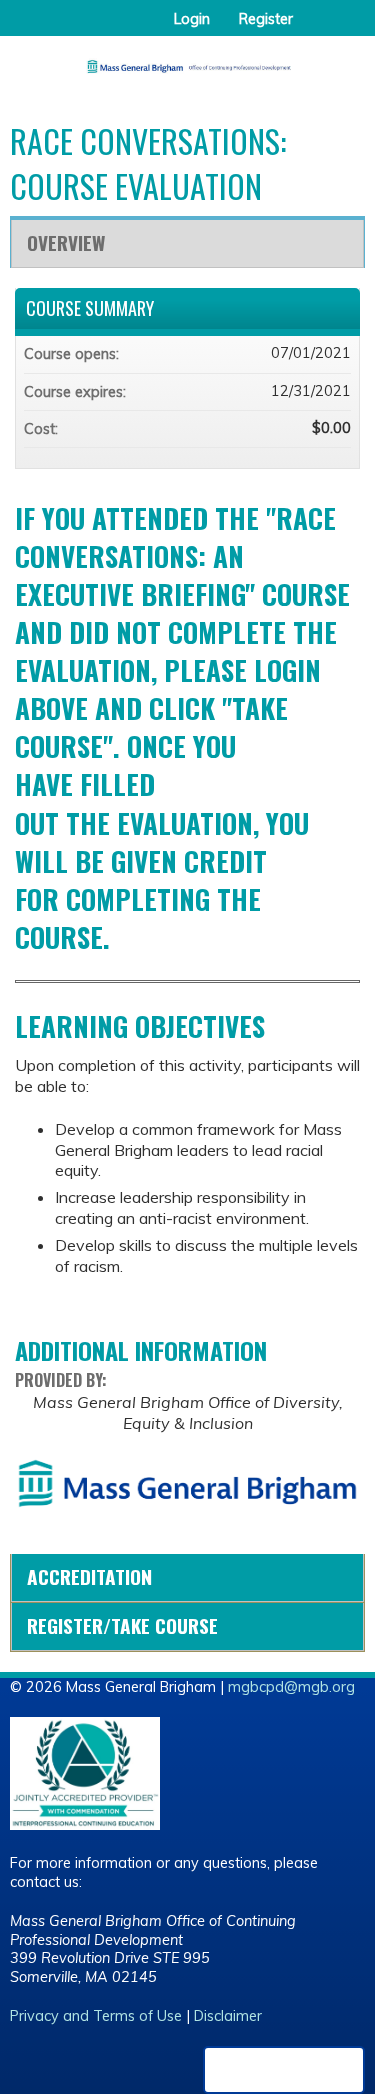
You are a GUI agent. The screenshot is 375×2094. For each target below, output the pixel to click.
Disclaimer (228, 2016)
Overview (66, 242)
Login (192, 19)
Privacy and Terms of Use (96, 2016)
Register (266, 19)
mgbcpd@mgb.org (291, 1687)
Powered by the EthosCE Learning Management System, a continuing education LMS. (284, 2070)
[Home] (187, 59)
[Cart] (316, 29)
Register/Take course (122, 1625)
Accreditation (89, 1576)
